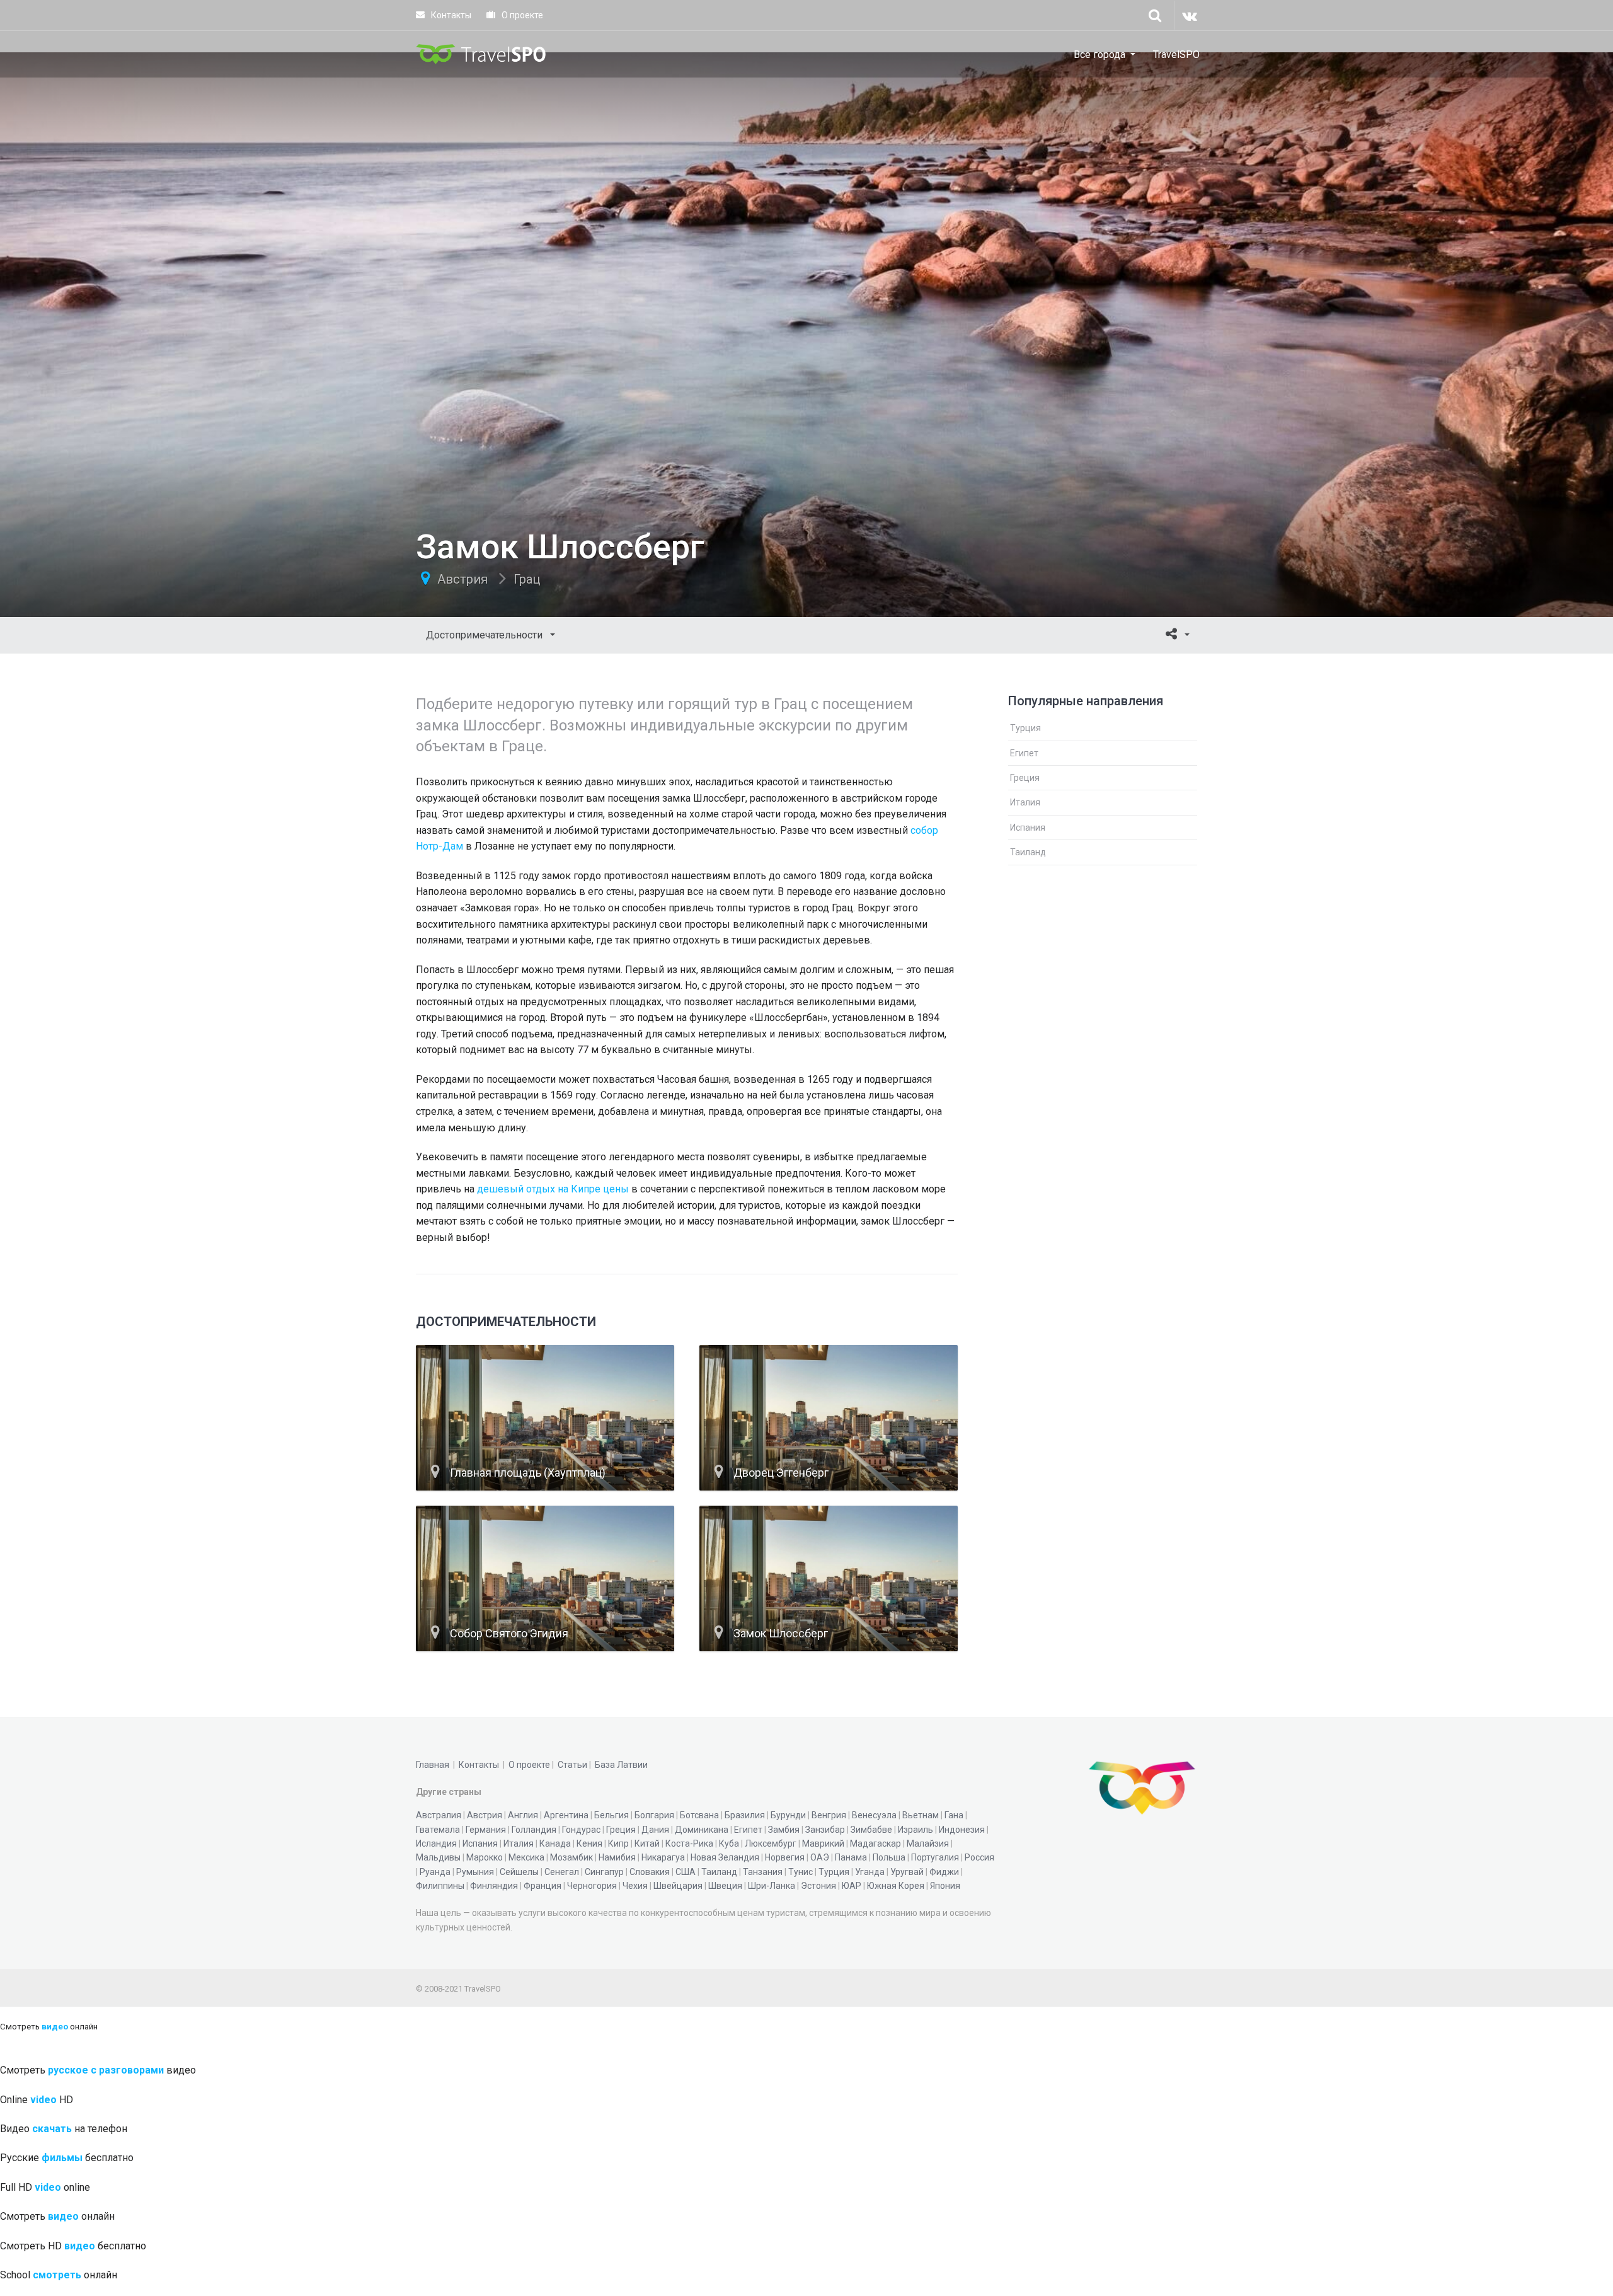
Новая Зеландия (725, 1857)
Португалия (935, 1857)
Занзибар (825, 1830)
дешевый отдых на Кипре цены (553, 1189)
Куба (729, 1843)
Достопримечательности (485, 635)
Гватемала (438, 1830)
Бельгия (611, 1815)
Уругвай (907, 1872)
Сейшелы (519, 1872)
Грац (527, 579)
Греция (1025, 778)
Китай (647, 1843)
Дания (655, 1830)
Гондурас (581, 1830)
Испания (1028, 828)
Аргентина (566, 1815)
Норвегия (785, 1857)
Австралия (439, 1815)
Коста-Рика (689, 1843)
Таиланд (1028, 852)
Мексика (526, 1857)
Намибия (617, 1857)
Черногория (592, 1886)
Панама (851, 1857)
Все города (1099, 55)
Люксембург (771, 1843)
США (686, 1872)
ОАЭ (820, 1857)
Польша (889, 1857)
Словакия (650, 1872)
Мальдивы (438, 1857)
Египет (1024, 753)
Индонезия (962, 1830)
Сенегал (562, 1872)
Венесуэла (874, 1815)
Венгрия (829, 1815)
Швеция (725, 1886)
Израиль (916, 1830)
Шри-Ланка (772, 1886)
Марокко (485, 1857)
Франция (542, 1886)
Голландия (534, 1830)
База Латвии (621, 1765)
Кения (589, 1843)
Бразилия (745, 1815)
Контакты (450, 15)
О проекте (521, 15)
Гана (954, 1815)
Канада (555, 1843)
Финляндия (494, 1886)
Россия (979, 1857)
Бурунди (788, 1815)
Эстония (818, 1886)
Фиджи (944, 1872)
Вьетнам (921, 1815)
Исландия (436, 1843)
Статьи (572, 1765)
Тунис (801, 1872)
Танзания (763, 1872)
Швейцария (678, 1886)
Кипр (618, 1843)
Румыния (475, 1872)
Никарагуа (663, 1857)
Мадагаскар (875, 1843)
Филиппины (440, 1886)
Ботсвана (699, 1815)
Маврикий (823, 1843)
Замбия (784, 1830)
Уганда (870, 1872)
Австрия (462, 579)
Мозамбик (571, 1857)
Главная (433, 1765)
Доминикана (702, 1830)
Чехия (635, 1886)
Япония (945, 1886)
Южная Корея (896, 1886)
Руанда (435, 1872)
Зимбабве (871, 1830)
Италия (1025, 802)
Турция (1025, 728)
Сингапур (604, 1872)
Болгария (654, 1815)
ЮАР (852, 1886)
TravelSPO (1176, 55)
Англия (523, 1815)
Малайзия (928, 1843)
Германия (486, 1830)
